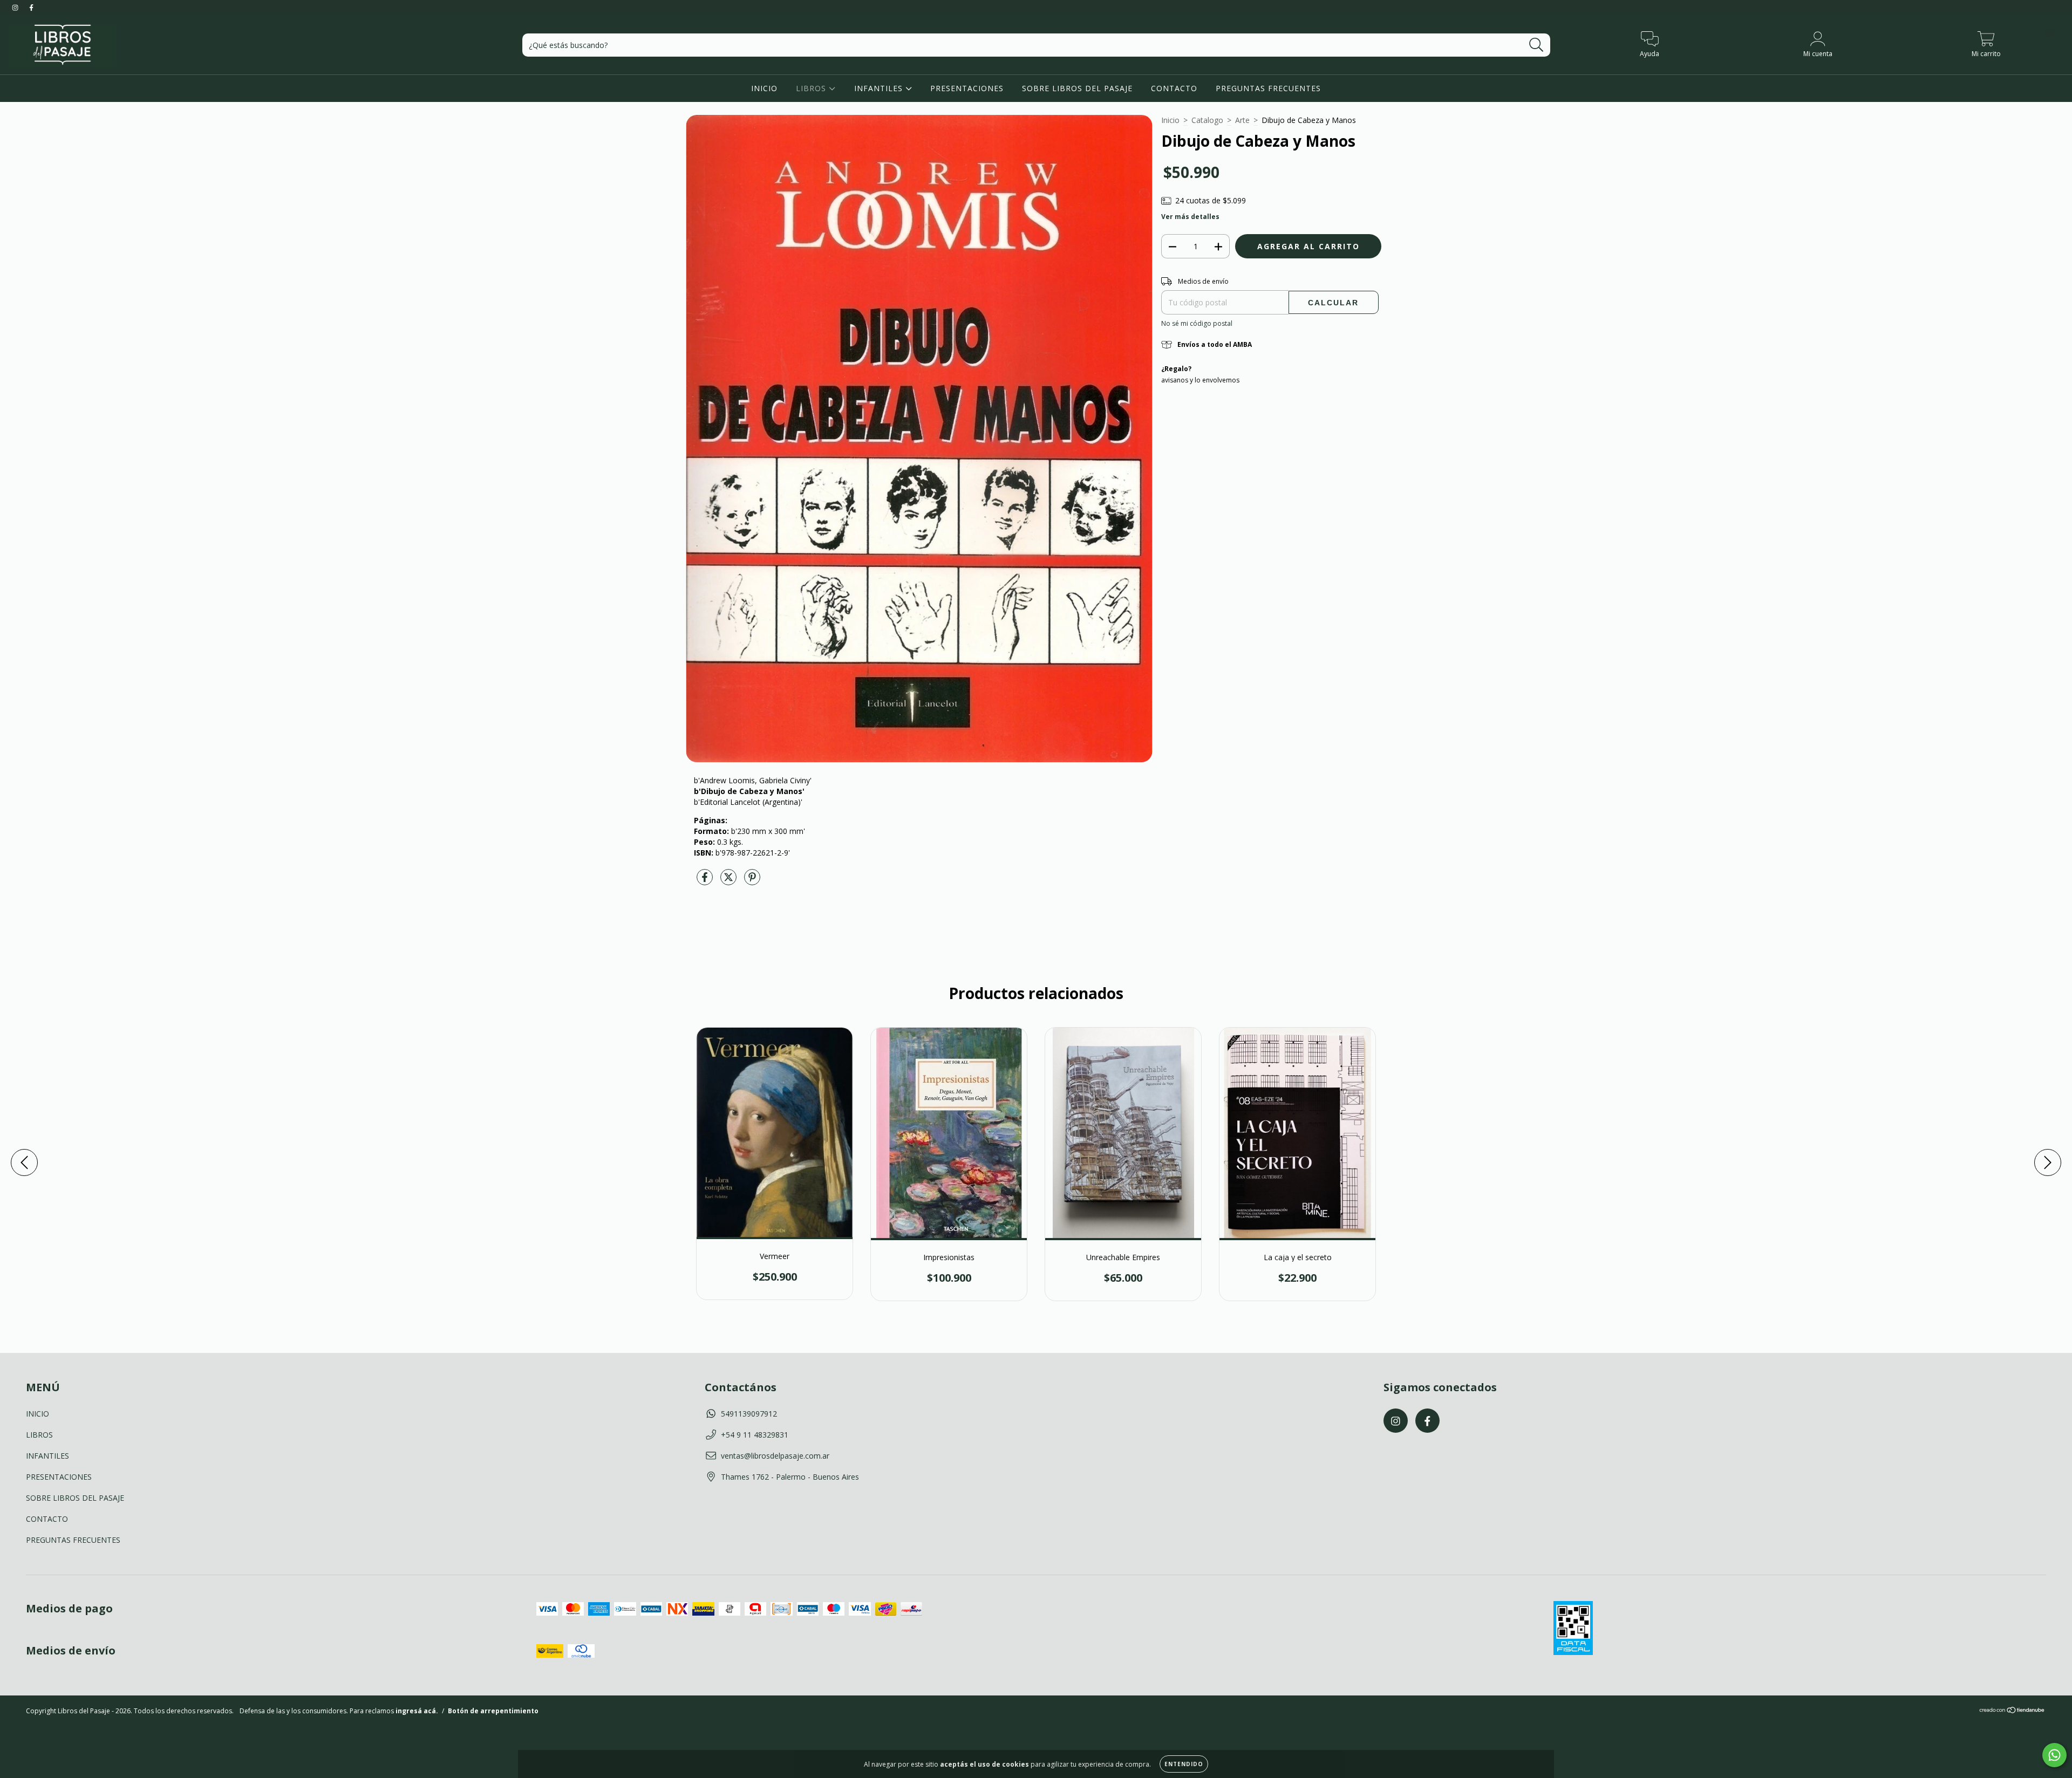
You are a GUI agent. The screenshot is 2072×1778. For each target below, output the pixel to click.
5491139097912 (749, 1414)
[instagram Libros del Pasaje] (16, 7)
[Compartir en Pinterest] (752, 881)
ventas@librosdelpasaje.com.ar (775, 1456)
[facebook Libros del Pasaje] (31, 7)
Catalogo (1207, 120)
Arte (1242, 120)
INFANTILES (880, 88)
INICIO (764, 88)
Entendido (1184, 1764)
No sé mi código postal (1197, 323)
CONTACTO (1174, 88)
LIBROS (812, 88)
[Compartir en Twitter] (730, 881)
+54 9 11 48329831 (755, 1435)
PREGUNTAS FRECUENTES (1268, 88)
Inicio (1170, 120)
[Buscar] (1536, 45)
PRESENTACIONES (967, 88)
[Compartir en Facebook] (706, 881)
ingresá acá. (417, 1711)
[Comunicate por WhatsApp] (2054, 1755)
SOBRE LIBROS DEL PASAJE (1077, 88)
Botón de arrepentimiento (493, 1711)
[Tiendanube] (2012, 1711)
